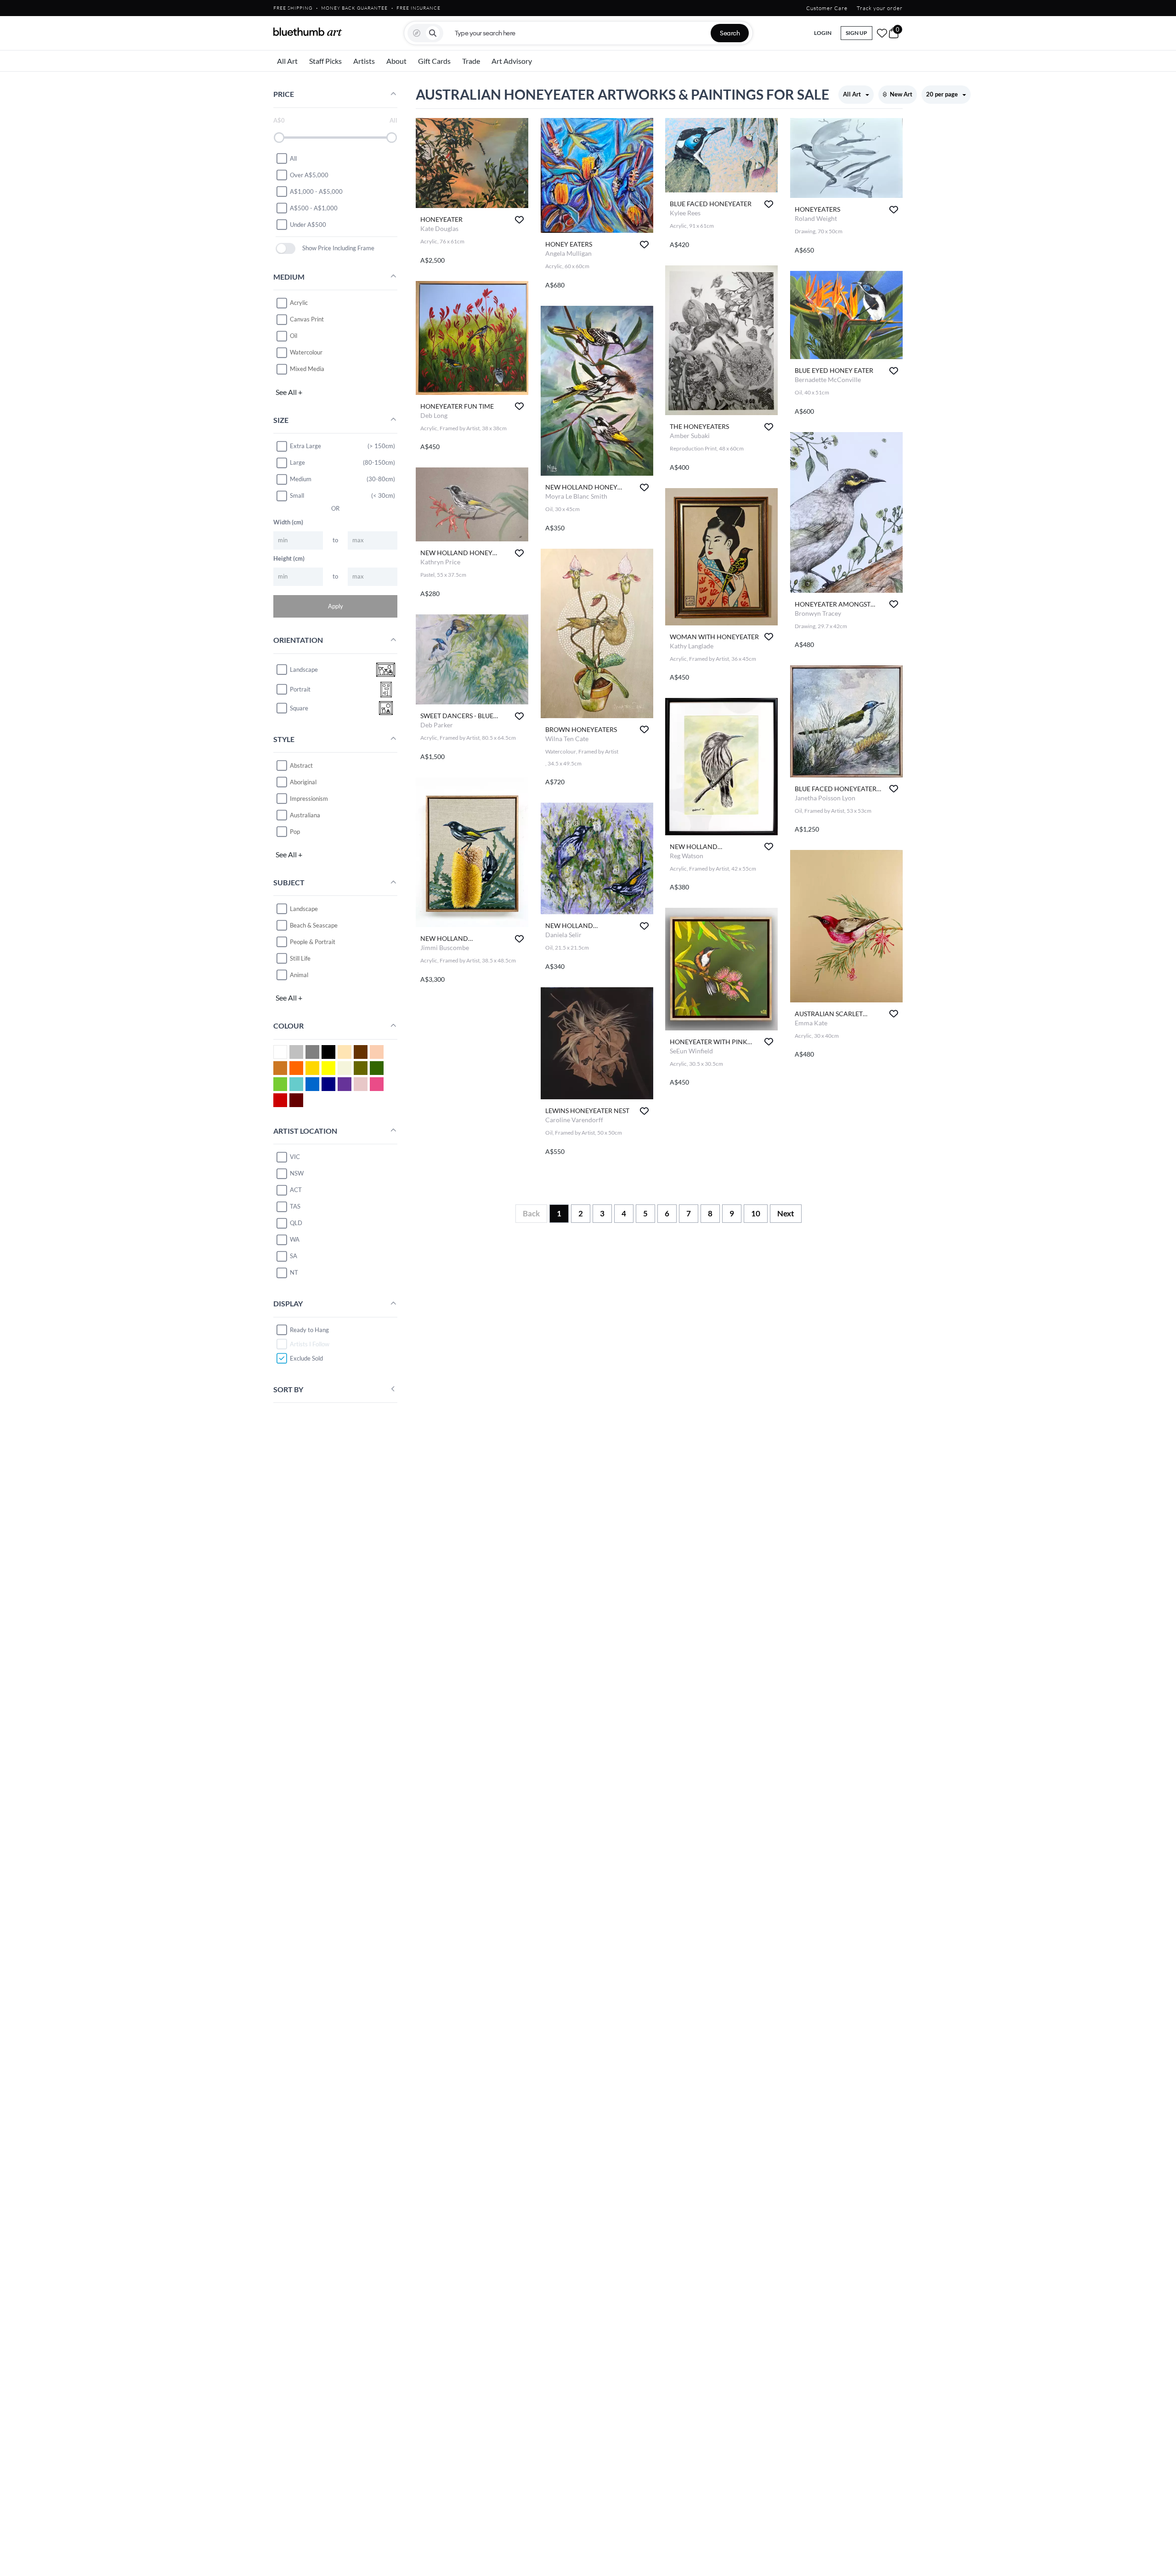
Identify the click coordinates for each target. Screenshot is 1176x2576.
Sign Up (857, 33)
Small (297, 495)
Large (297, 462)
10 (756, 1213)
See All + (289, 391)
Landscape (304, 908)
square (299, 708)
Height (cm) (289, 558)
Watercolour (306, 352)
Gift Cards (434, 61)
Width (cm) (288, 522)
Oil (294, 336)
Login (823, 33)
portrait (300, 689)
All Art (287, 61)
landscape (304, 669)
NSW (297, 1173)
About (396, 61)
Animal (299, 974)
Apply (336, 606)
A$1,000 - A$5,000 (316, 191)
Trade (471, 61)
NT (294, 1272)
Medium (301, 479)
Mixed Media (307, 369)
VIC (295, 1157)
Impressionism (309, 798)
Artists (364, 61)
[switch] (286, 248)
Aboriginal (303, 782)
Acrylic (299, 303)
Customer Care (827, 8)
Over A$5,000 (309, 174)
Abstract (301, 765)
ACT (296, 1190)
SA (294, 1256)
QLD (296, 1223)
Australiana (305, 815)
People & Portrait (313, 941)
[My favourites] (882, 33)
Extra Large (305, 446)
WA (295, 1239)
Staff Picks (325, 61)
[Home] (308, 32)
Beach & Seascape (314, 925)
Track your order (880, 8)
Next (786, 1213)
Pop (295, 831)
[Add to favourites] (519, 220)
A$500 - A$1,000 (314, 208)
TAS (295, 1206)
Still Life (300, 958)
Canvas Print (307, 319)
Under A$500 (308, 224)
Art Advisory (512, 61)
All (293, 158)
